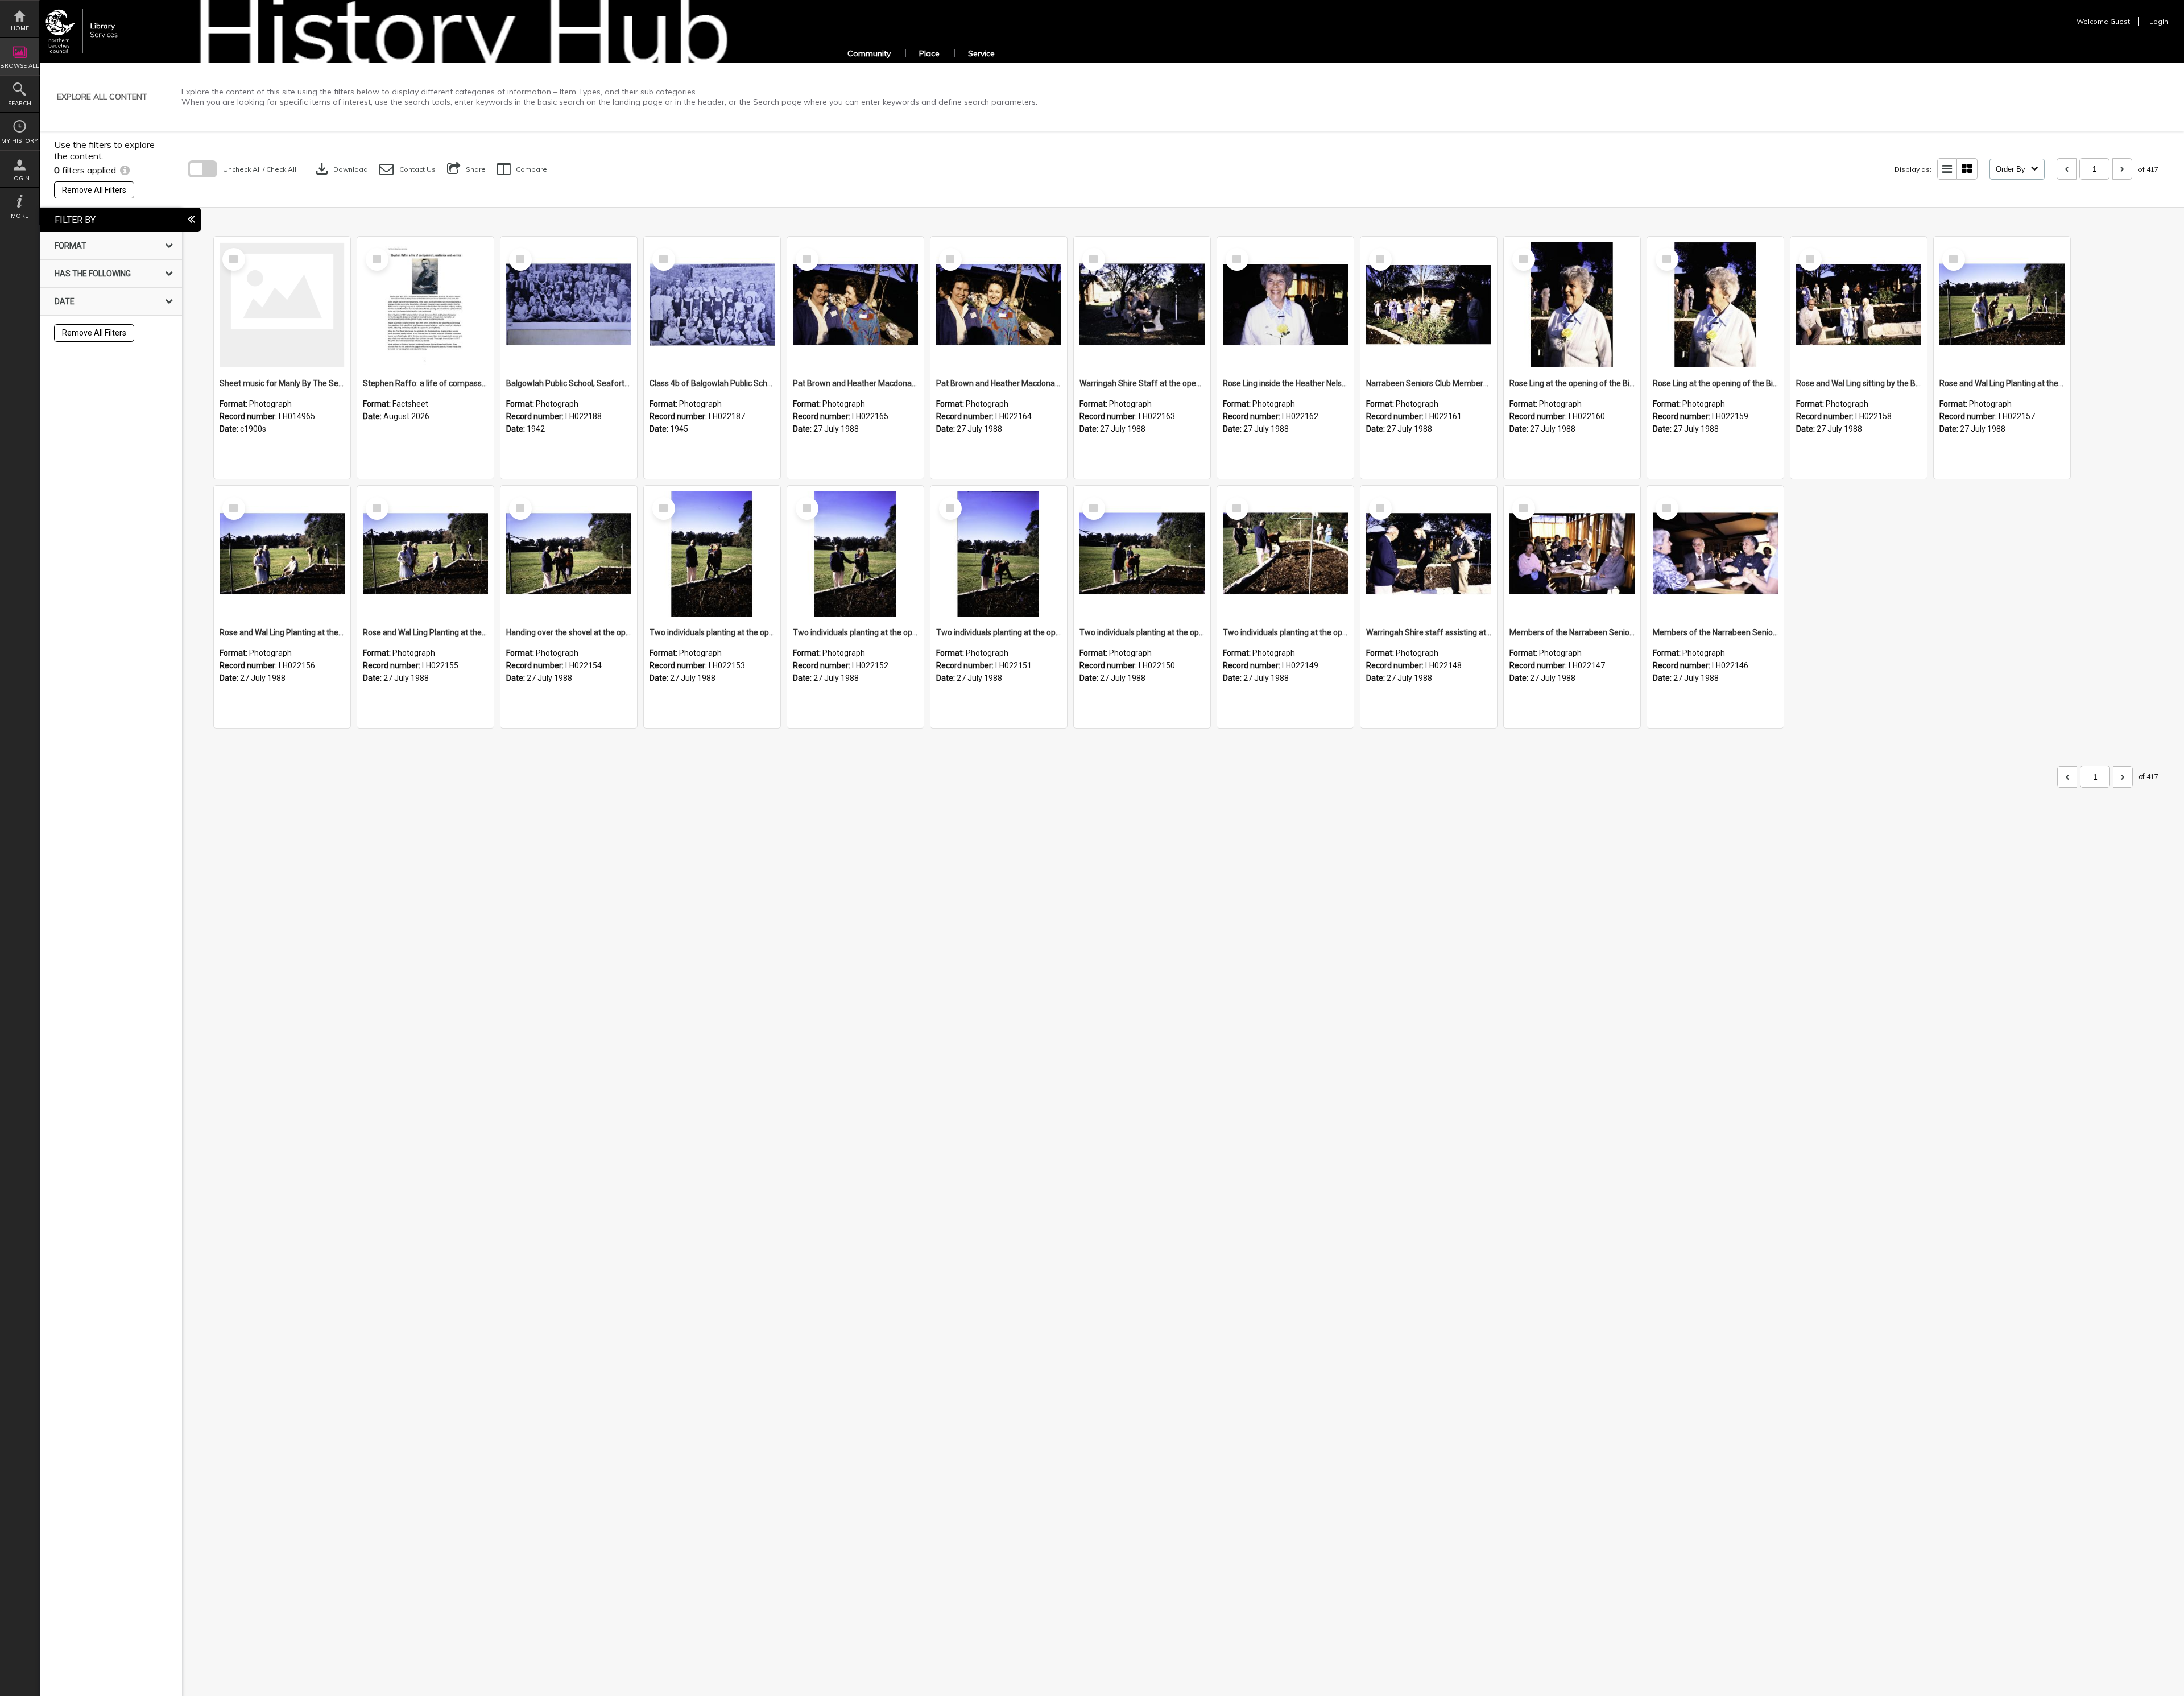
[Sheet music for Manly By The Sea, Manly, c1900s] (282, 305)
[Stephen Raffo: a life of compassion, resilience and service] (425, 305)
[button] (408, 169)
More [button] (20, 216)
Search (20, 103)
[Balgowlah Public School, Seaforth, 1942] (569, 305)
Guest (2120, 21)
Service (981, 53)
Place (929, 53)
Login (20, 178)
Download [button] (341, 169)
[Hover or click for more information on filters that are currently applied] (125, 170)
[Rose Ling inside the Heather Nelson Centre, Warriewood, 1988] (1285, 305)
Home (20, 28)
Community (869, 53)
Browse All (20, 66)
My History (20, 141)
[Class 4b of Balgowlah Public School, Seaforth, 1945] (712, 305)
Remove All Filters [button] (94, 190)
